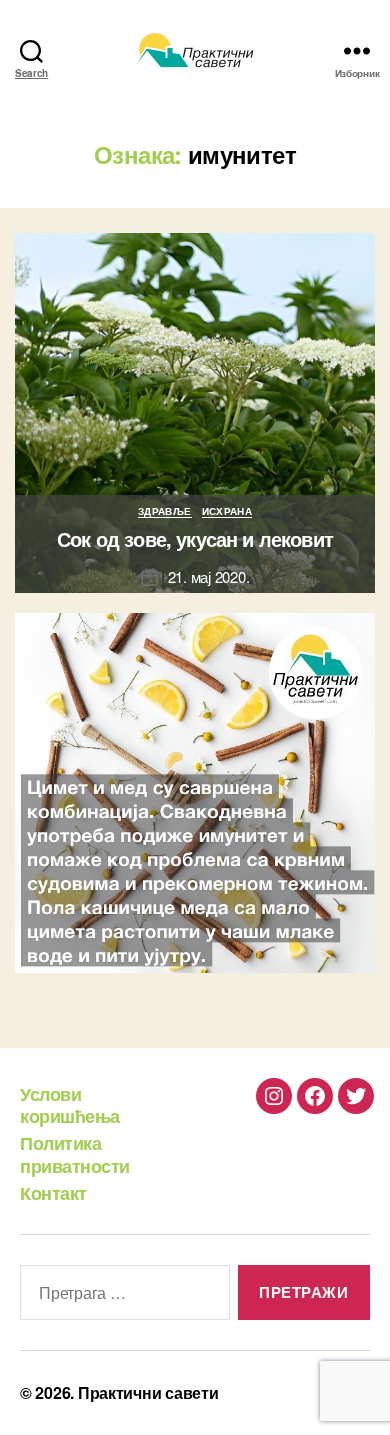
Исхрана (227, 511)
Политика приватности (75, 1154)
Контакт (53, 1193)
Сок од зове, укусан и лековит (195, 538)
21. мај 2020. (209, 576)
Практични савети (148, 1392)
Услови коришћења (70, 1105)
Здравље (165, 511)
